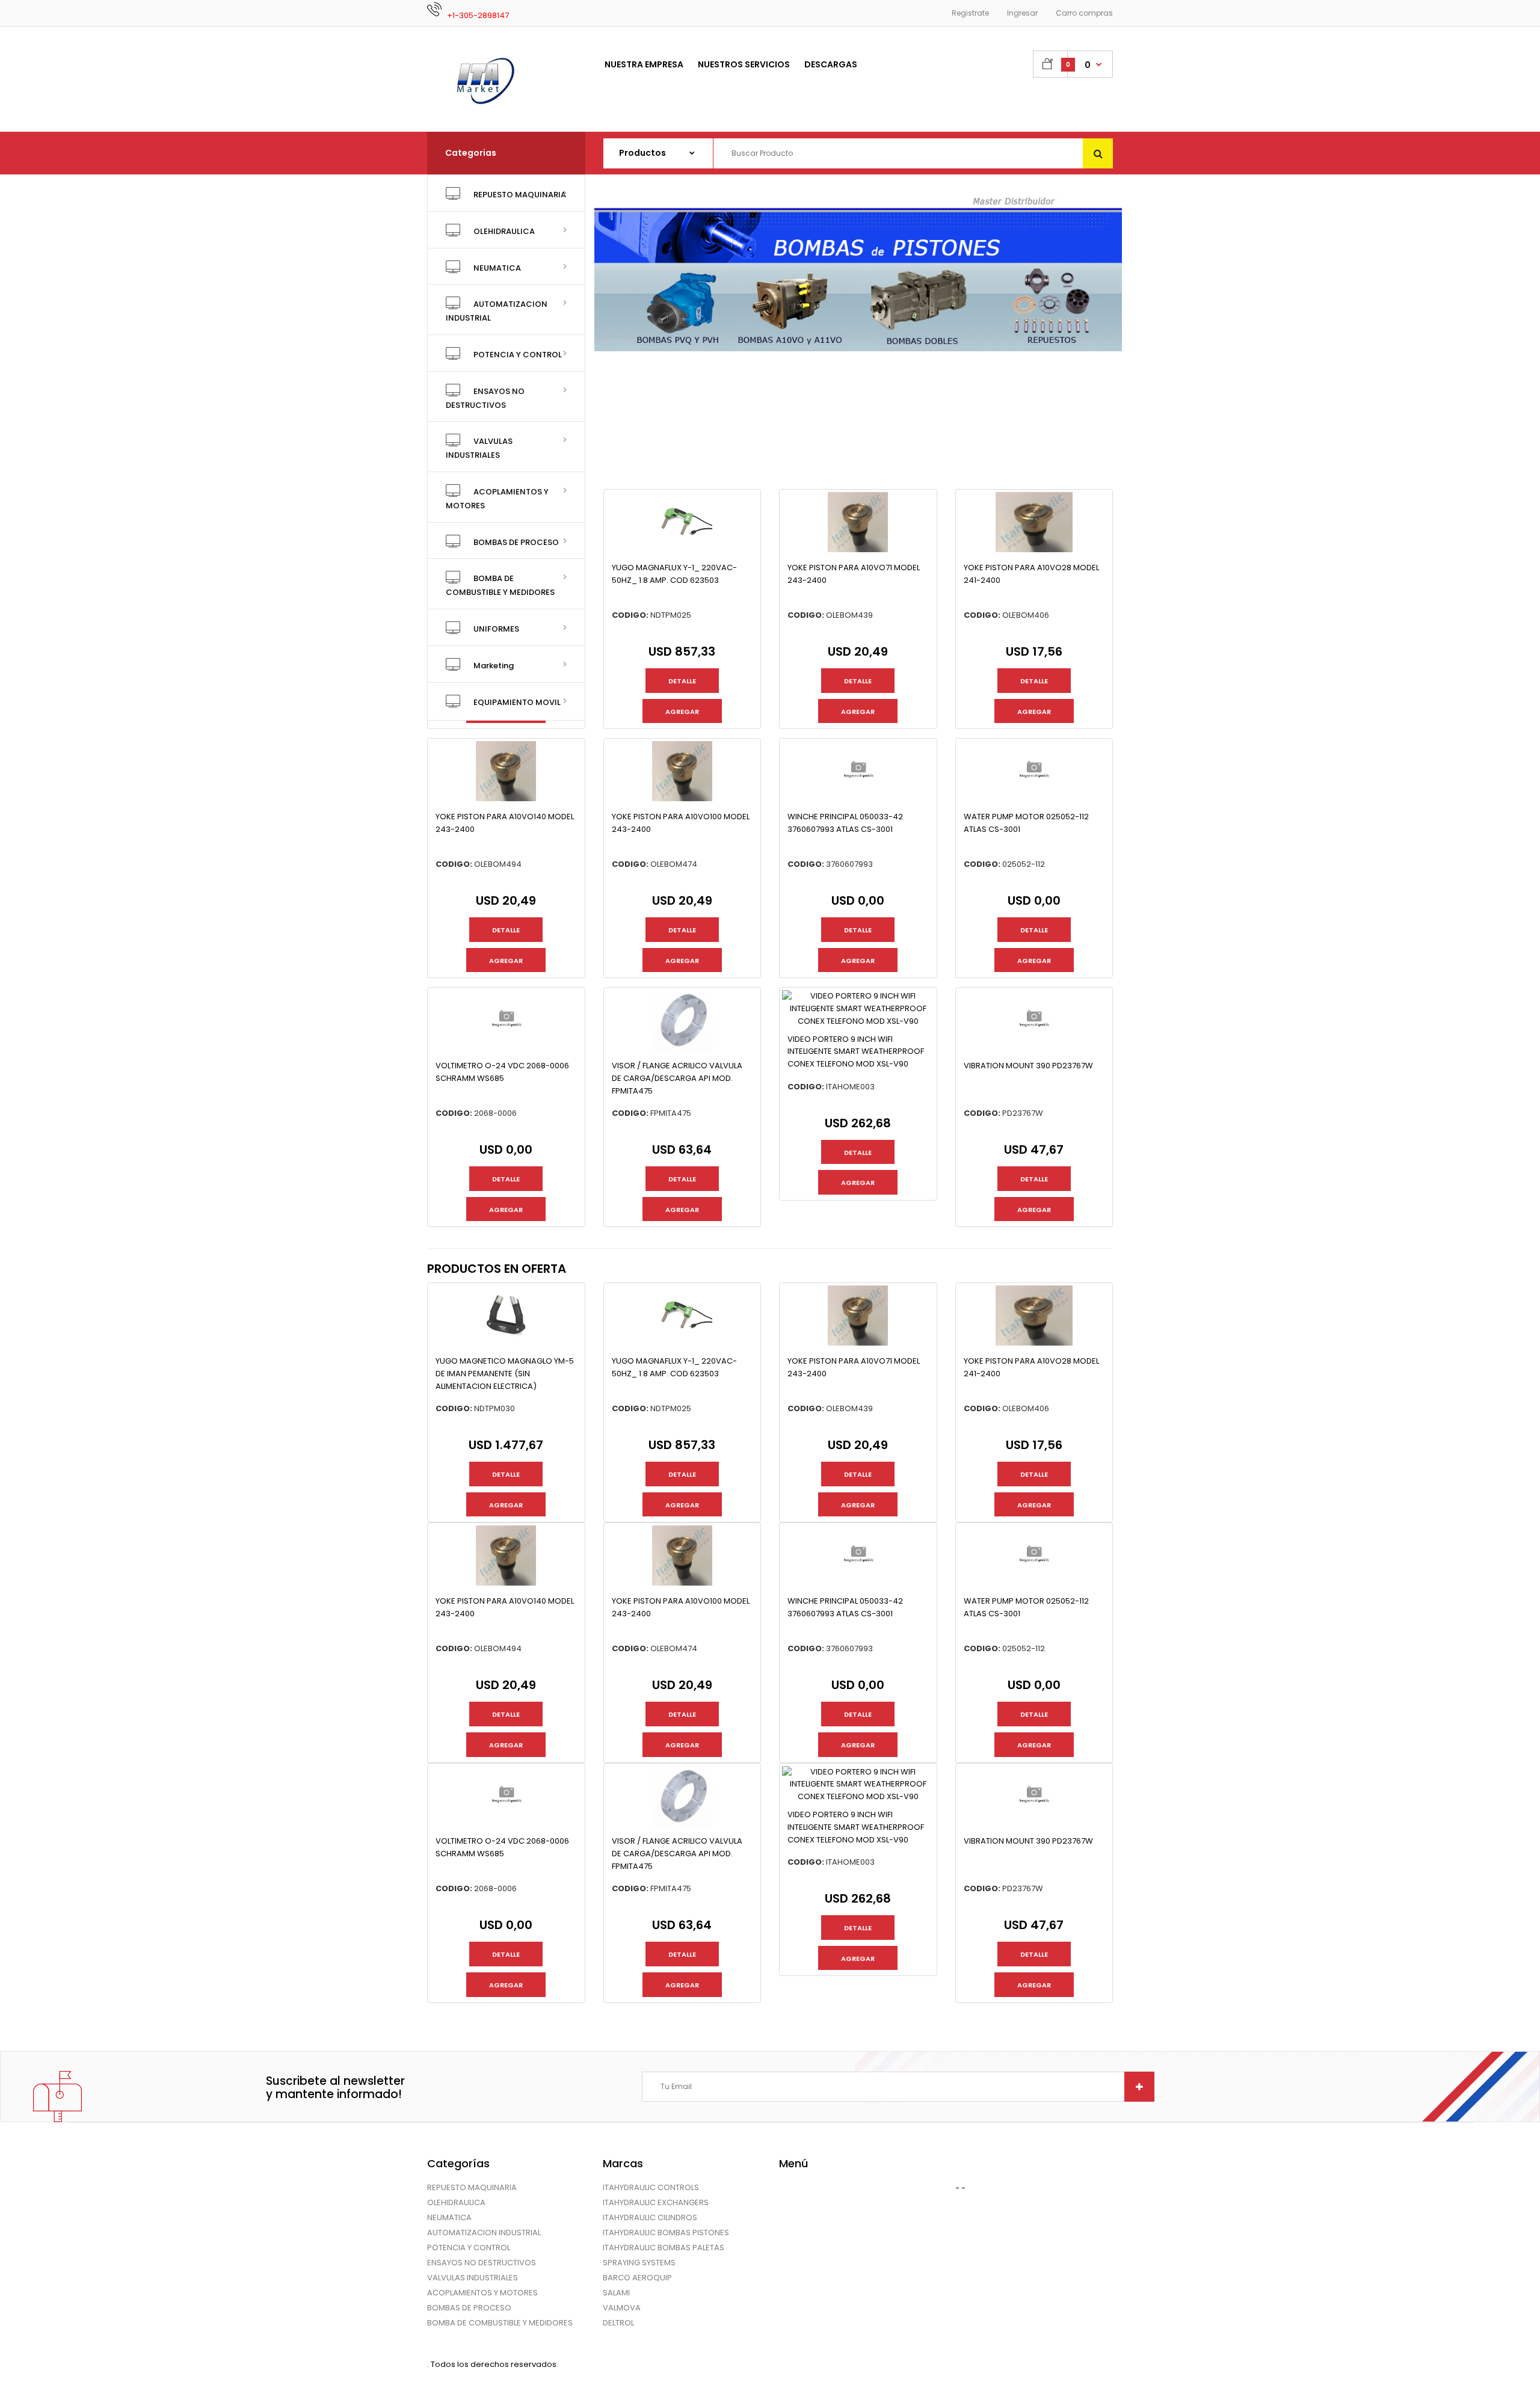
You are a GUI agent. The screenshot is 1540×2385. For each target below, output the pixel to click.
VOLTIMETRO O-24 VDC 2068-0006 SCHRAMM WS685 (502, 1072)
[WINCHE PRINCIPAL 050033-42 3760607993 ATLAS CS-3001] (858, 799)
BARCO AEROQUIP (637, 2278)
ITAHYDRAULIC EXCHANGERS (656, 2202)
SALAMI (616, 2293)
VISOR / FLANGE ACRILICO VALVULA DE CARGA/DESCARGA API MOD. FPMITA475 (677, 1078)
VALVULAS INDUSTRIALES (473, 2278)
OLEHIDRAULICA (456, 2202)
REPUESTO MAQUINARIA (472, 2187)
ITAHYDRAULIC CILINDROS (650, 2217)
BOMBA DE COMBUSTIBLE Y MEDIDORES (500, 2323)
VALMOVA (622, 2308)
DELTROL (618, 2323)
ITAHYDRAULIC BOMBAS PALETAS (664, 2248)
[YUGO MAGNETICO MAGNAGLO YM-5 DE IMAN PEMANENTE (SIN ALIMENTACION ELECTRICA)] (506, 1343)
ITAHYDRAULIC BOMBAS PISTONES (666, 2233)
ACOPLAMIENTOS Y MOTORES (482, 2293)
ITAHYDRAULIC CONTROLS (651, 2187)
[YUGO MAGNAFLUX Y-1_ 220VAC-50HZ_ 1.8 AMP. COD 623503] (682, 549)
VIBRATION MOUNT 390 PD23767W (1028, 1066)
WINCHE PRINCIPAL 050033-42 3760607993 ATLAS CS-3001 (845, 823)
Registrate (970, 13)
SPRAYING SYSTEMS (639, 2263)
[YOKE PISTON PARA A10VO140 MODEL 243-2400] (506, 799)
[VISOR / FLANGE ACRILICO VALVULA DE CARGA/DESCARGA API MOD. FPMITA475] (682, 1048)
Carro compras (1084, 13)
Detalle (682, 681)
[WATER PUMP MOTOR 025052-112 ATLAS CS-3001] (1034, 799)
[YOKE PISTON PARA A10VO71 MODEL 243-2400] (858, 549)
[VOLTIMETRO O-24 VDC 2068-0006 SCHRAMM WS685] (506, 1048)
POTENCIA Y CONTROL (469, 2248)
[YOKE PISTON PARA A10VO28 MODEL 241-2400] (1034, 549)
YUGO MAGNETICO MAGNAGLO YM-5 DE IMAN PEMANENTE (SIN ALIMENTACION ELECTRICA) (505, 1374)
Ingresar (1022, 13)
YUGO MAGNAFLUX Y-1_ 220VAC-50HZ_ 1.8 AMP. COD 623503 (674, 574)
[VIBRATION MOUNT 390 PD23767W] (1034, 1048)
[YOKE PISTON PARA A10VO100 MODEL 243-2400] (682, 799)
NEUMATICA (449, 2217)
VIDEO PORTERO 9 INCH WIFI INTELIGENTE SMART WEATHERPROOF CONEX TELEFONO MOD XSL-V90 (856, 1052)
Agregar (682, 712)
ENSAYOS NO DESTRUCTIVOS (482, 2263)
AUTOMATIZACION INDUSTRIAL (484, 2233)
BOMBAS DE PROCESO (469, 2308)
